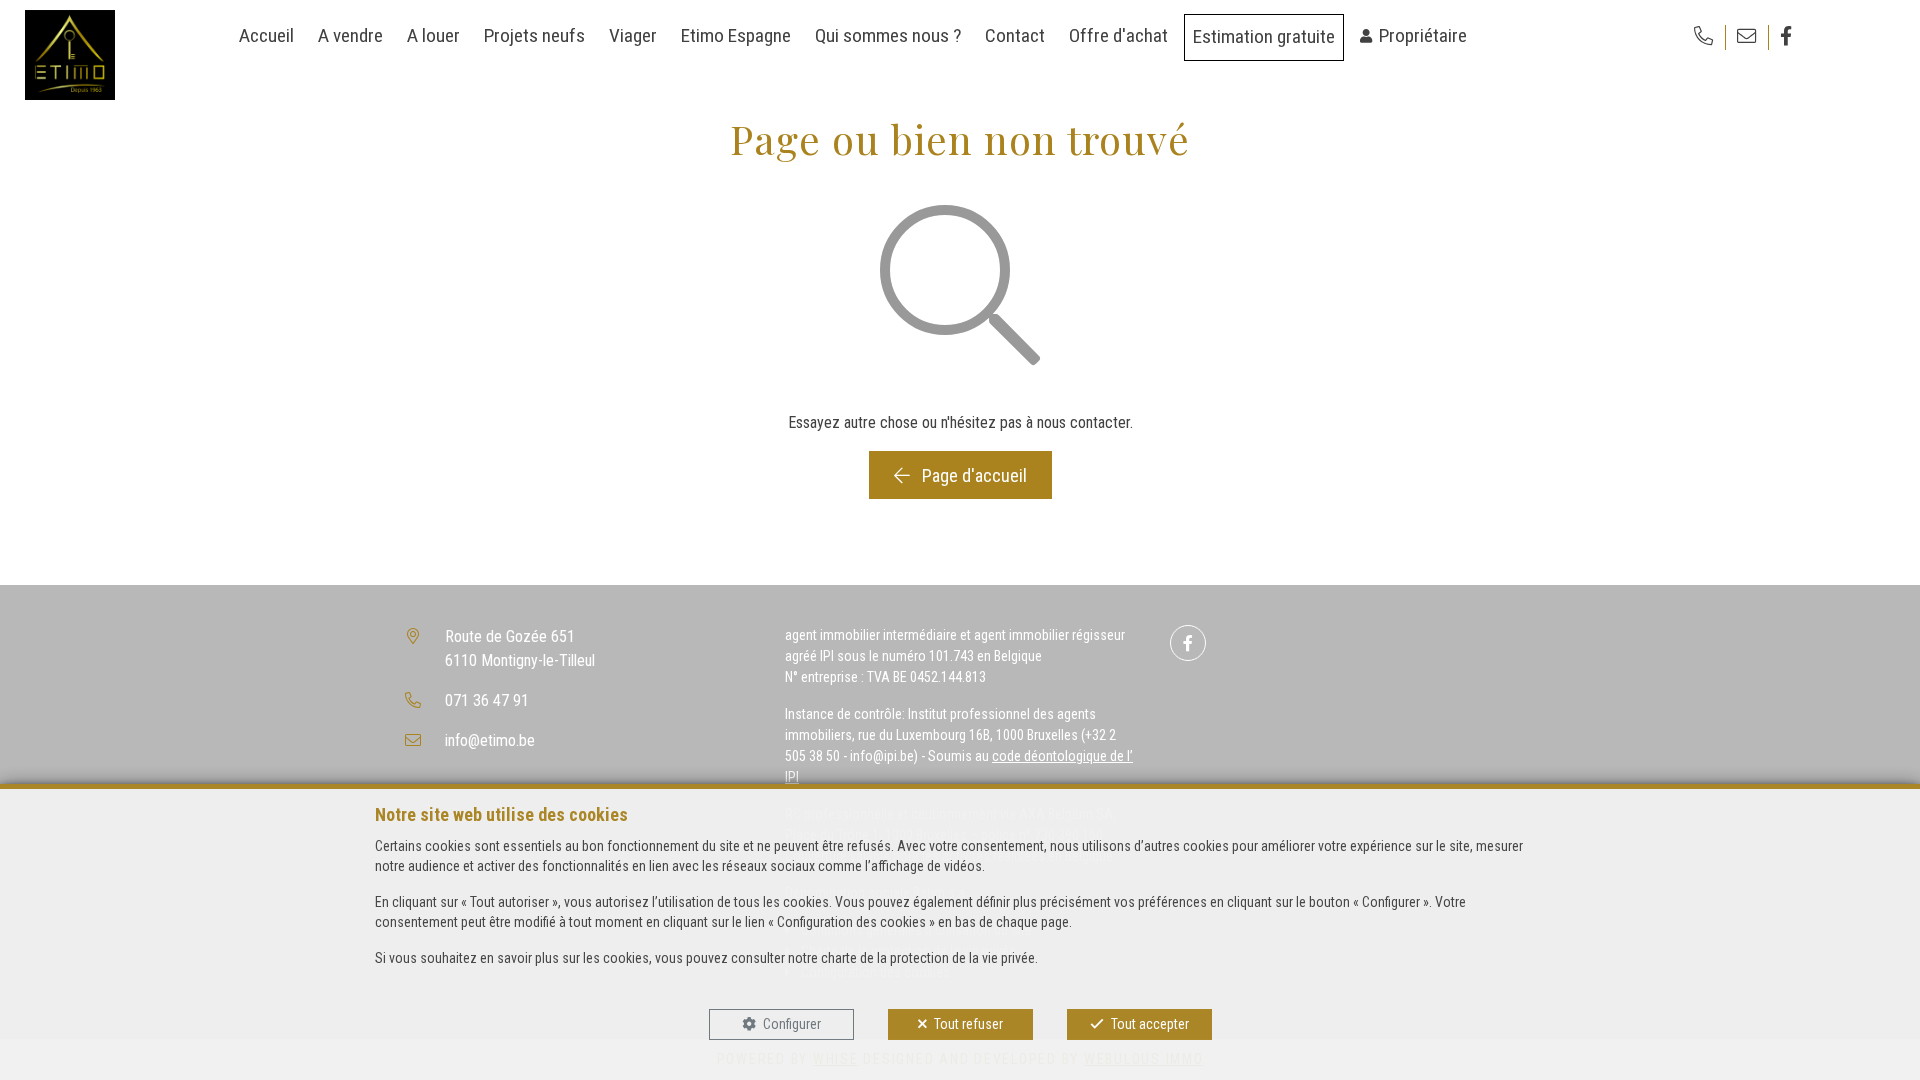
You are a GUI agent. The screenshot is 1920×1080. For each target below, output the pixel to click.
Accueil (266, 35)
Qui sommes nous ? (888, 35)
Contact (1015, 35)
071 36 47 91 (487, 700)
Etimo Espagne (736, 35)
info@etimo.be (490, 740)
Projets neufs (534, 35)
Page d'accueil (972, 475)
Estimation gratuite (1264, 36)
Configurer (792, 1024)
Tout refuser (968, 1024)
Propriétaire (1423, 35)
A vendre (350, 35)
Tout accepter (1150, 1024)
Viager (633, 35)
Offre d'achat (1118, 35)
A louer (433, 35)
